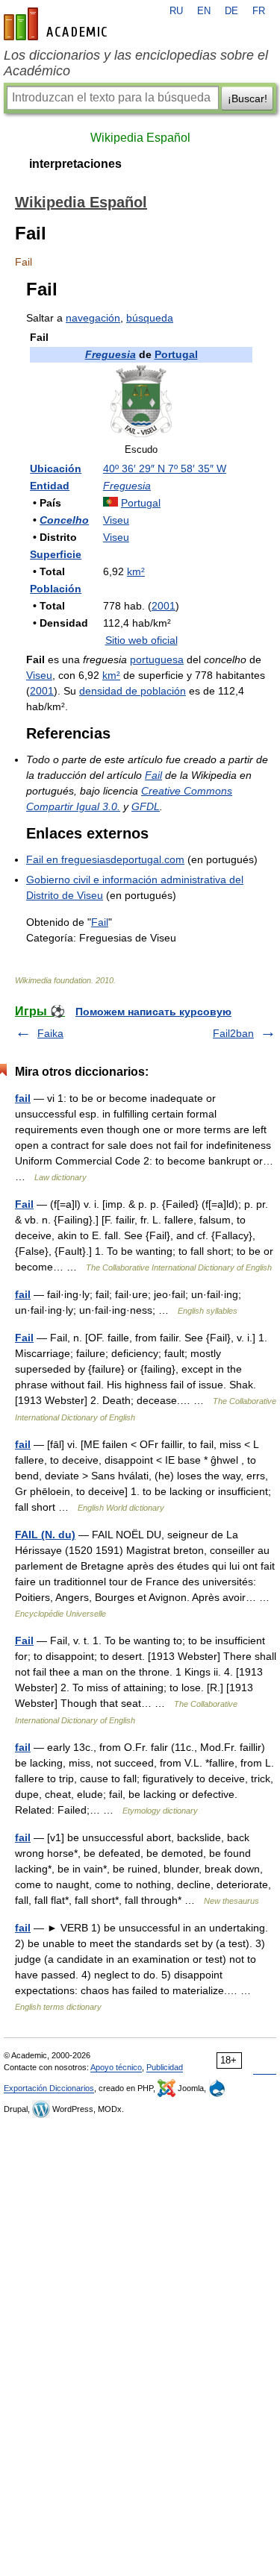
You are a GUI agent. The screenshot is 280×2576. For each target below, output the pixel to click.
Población (56, 589)
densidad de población (133, 691)
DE (231, 11)
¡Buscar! (248, 98)
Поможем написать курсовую (153, 1012)
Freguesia (111, 354)
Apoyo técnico (116, 2067)
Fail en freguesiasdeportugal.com (105, 859)
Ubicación (56, 468)
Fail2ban (233, 1033)
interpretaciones (75, 164)
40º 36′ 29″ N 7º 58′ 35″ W (165, 468)
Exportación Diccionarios (49, 2088)
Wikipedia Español (140, 138)
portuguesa (157, 659)
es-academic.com (57, 24)
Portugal (176, 354)
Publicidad (165, 2067)
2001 (164, 606)
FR (259, 11)
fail (23, 1098)
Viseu (116, 520)
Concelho (64, 520)
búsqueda (150, 318)
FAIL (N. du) (45, 1535)
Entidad (50, 486)
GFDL (146, 806)
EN (204, 11)
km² (136, 571)
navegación (93, 318)
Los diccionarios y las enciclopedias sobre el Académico (136, 63)
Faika (50, 1033)
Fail (153, 775)
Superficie (56, 554)
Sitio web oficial (141, 640)
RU (176, 11)
